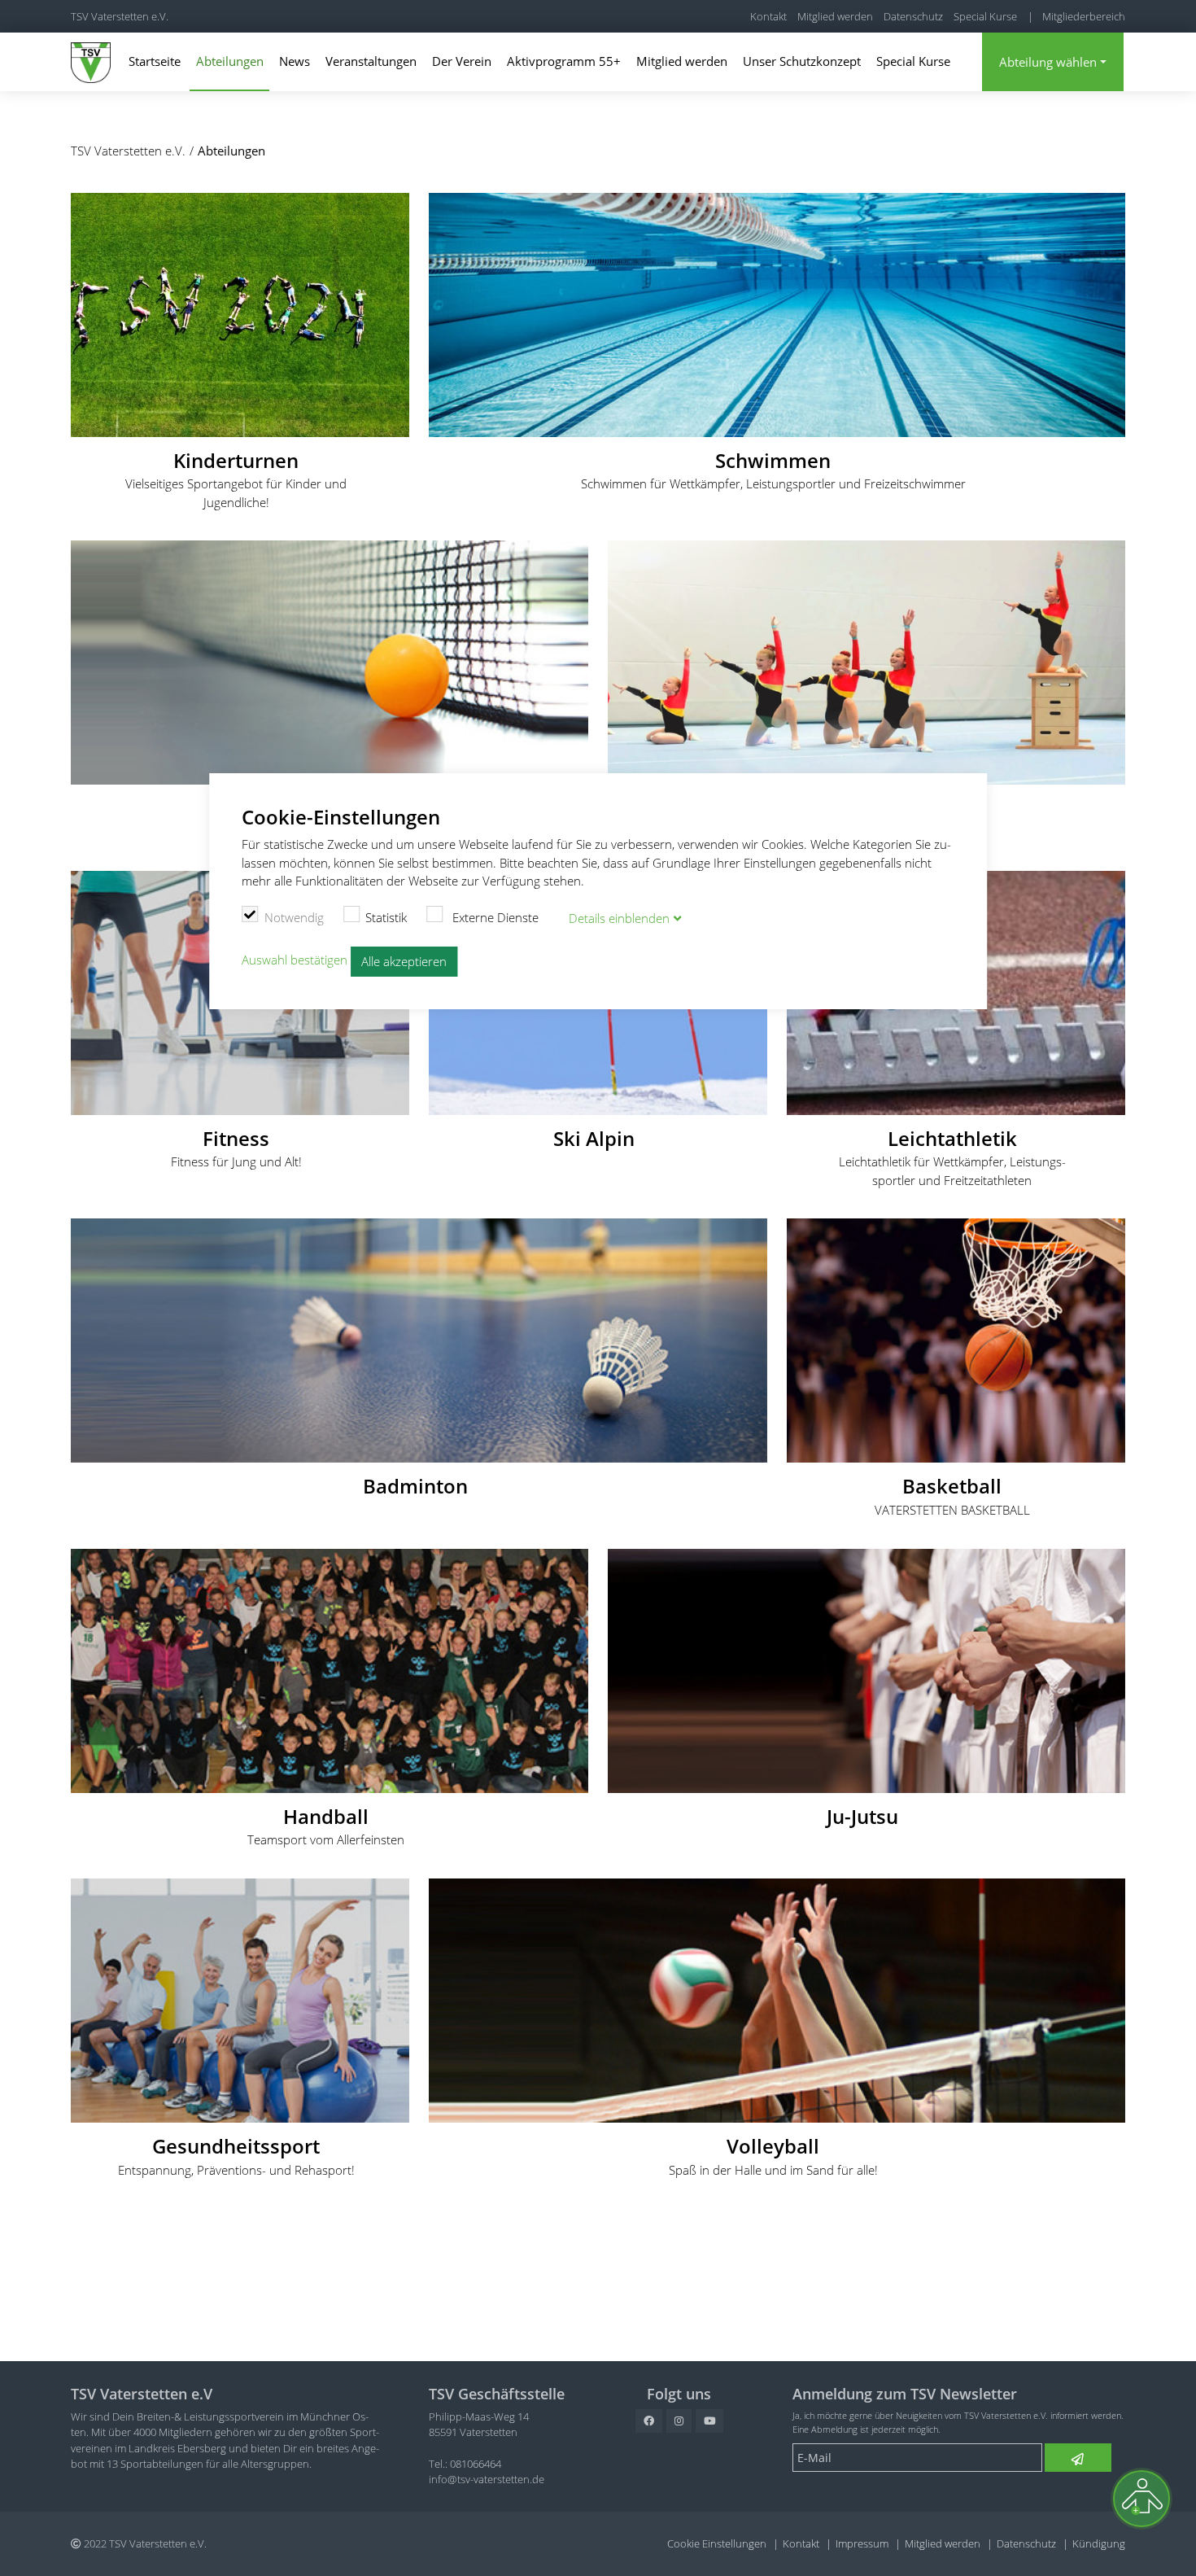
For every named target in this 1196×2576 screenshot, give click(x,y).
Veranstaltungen (371, 61)
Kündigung (1099, 2543)
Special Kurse (985, 16)
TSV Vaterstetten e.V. (120, 16)
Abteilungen (230, 61)
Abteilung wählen (1048, 62)
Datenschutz (913, 16)
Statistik (386, 917)
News (295, 61)
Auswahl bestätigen (295, 960)
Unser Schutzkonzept (802, 61)
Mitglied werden (835, 16)
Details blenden (619, 918)
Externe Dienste (494, 917)
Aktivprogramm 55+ (564, 61)
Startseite (155, 61)
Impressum (862, 2543)
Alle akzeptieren (404, 961)
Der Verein (462, 61)
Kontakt (768, 16)
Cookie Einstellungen (717, 2543)
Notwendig (294, 917)
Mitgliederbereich (1084, 16)
